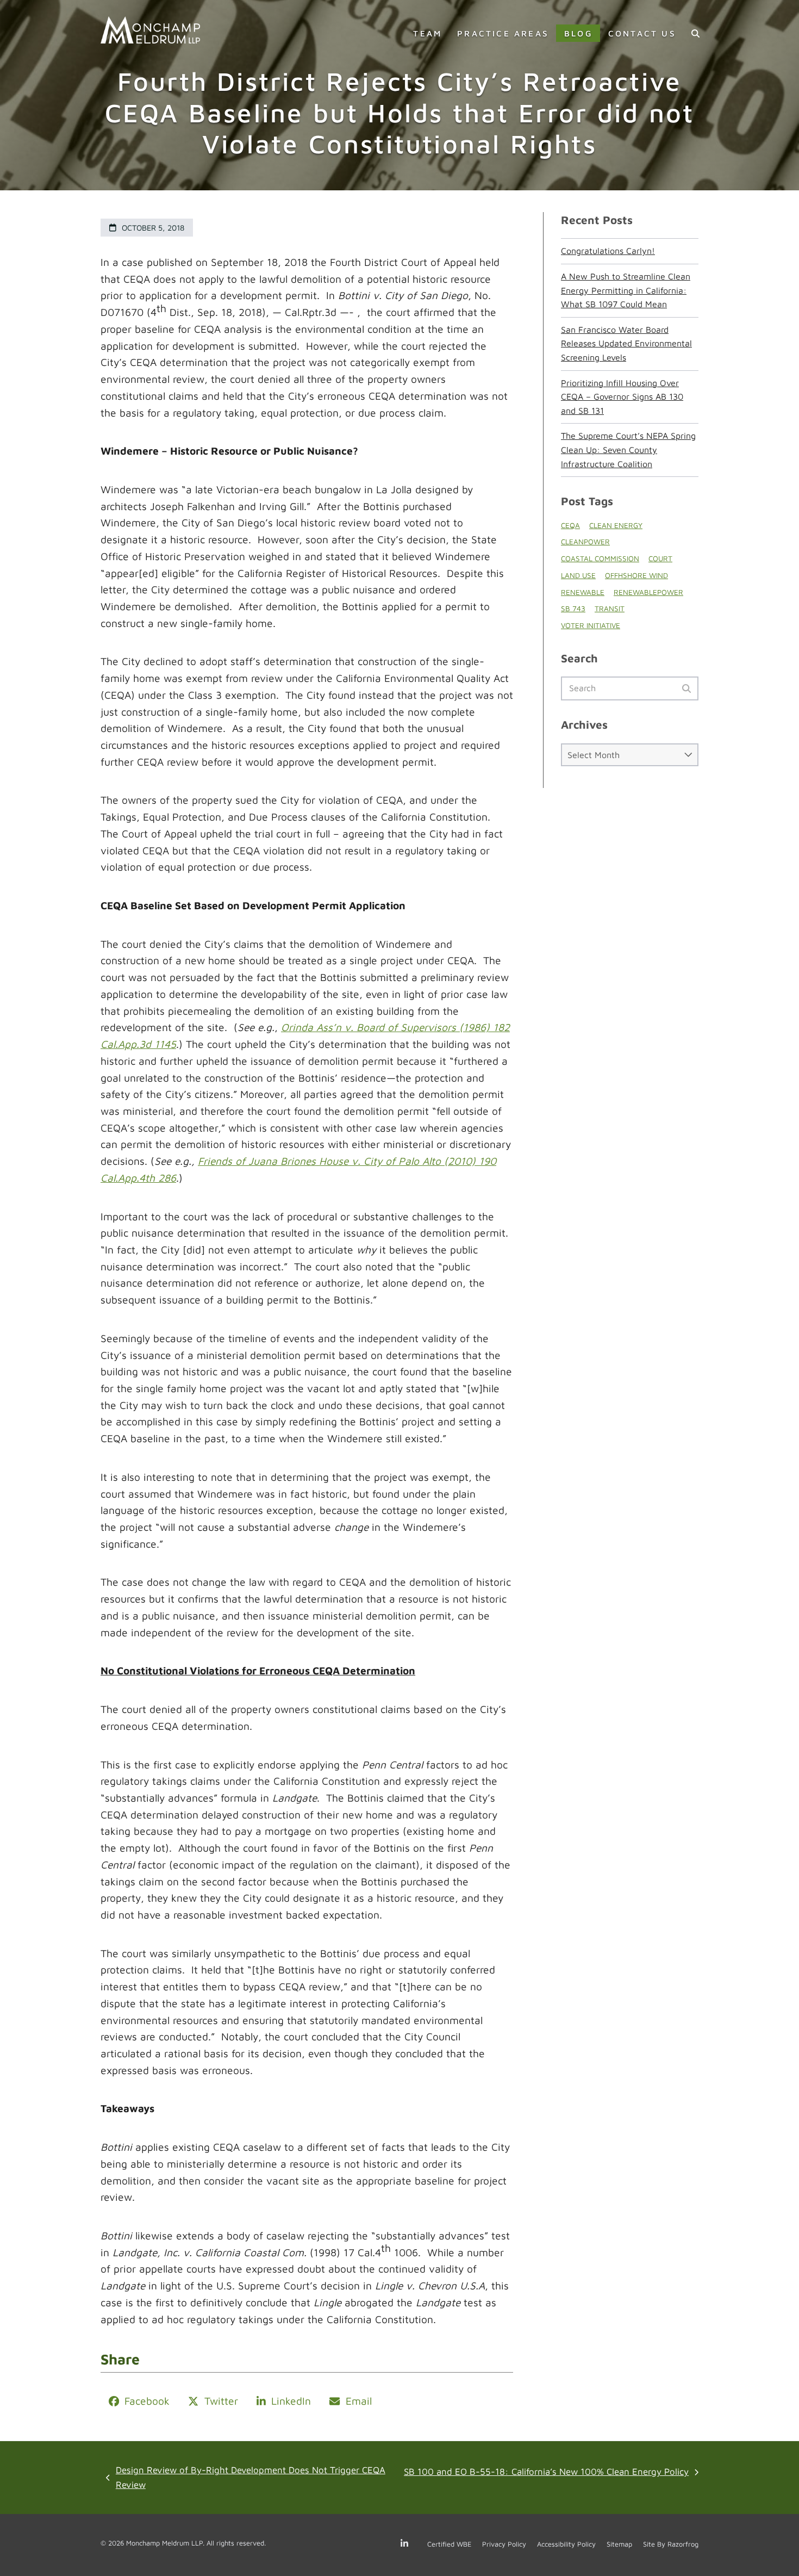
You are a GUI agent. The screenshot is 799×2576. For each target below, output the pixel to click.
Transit (610, 609)
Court (660, 558)
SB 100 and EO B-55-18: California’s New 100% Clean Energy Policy (546, 2473)
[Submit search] (686, 688)
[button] (695, 33)
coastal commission (600, 558)
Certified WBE (449, 2544)
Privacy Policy (504, 2544)
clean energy (616, 525)
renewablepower (648, 592)
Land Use (578, 575)
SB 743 (573, 609)
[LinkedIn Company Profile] (407, 2544)
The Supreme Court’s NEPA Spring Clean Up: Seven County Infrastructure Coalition (628, 449)
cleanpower (585, 542)
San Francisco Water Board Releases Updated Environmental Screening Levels (626, 343)
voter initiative (591, 625)
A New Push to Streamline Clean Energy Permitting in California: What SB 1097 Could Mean (626, 290)
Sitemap (619, 2544)
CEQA (570, 525)
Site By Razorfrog (671, 2544)
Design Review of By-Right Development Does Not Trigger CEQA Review (246, 2478)
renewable (583, 592)
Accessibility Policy (566, 2544)
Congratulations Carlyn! (608, 251)
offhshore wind (636, 575)
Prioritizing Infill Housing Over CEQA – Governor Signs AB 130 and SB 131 (622, 397)
